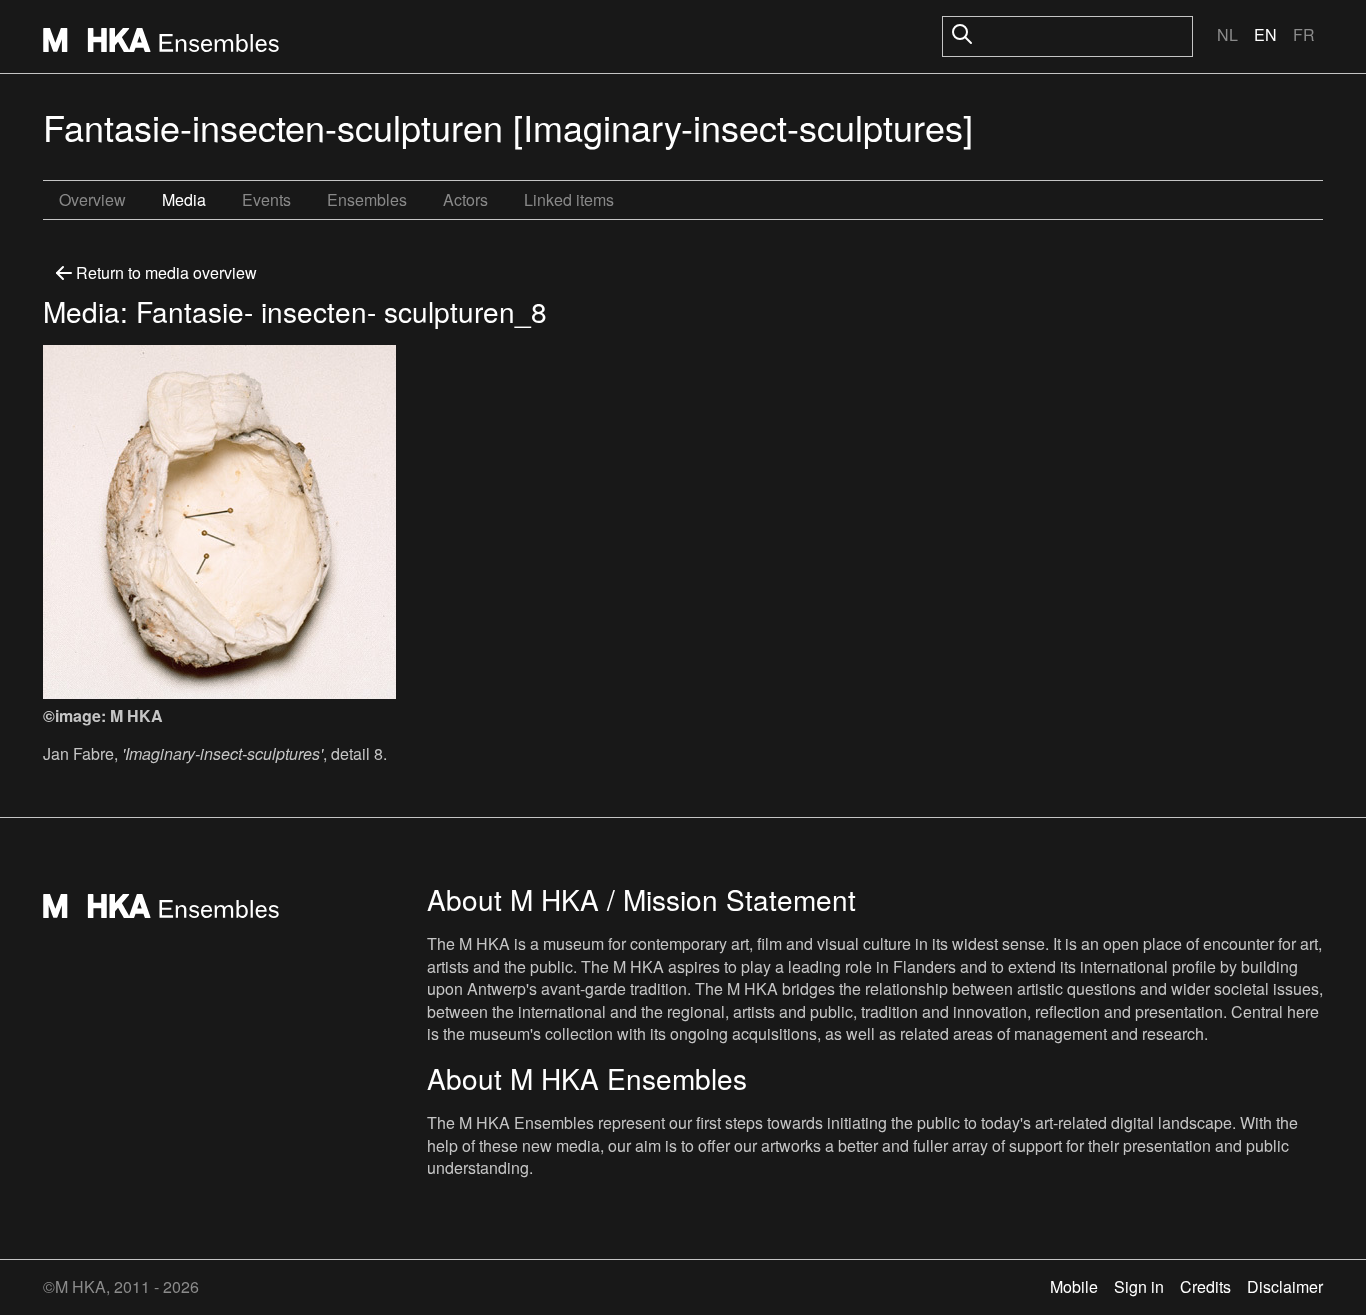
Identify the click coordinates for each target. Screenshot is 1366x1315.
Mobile (1074, 1286)
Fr (1304, 34)
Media (184, 199)
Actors (465, 199)
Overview (92, 199)
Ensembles (367, 199)
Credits (1205, 1286)
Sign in (1139, 1286)
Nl (1227, 34)
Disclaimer (1285, 1286)
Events (266, 199)
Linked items (569, 199)
